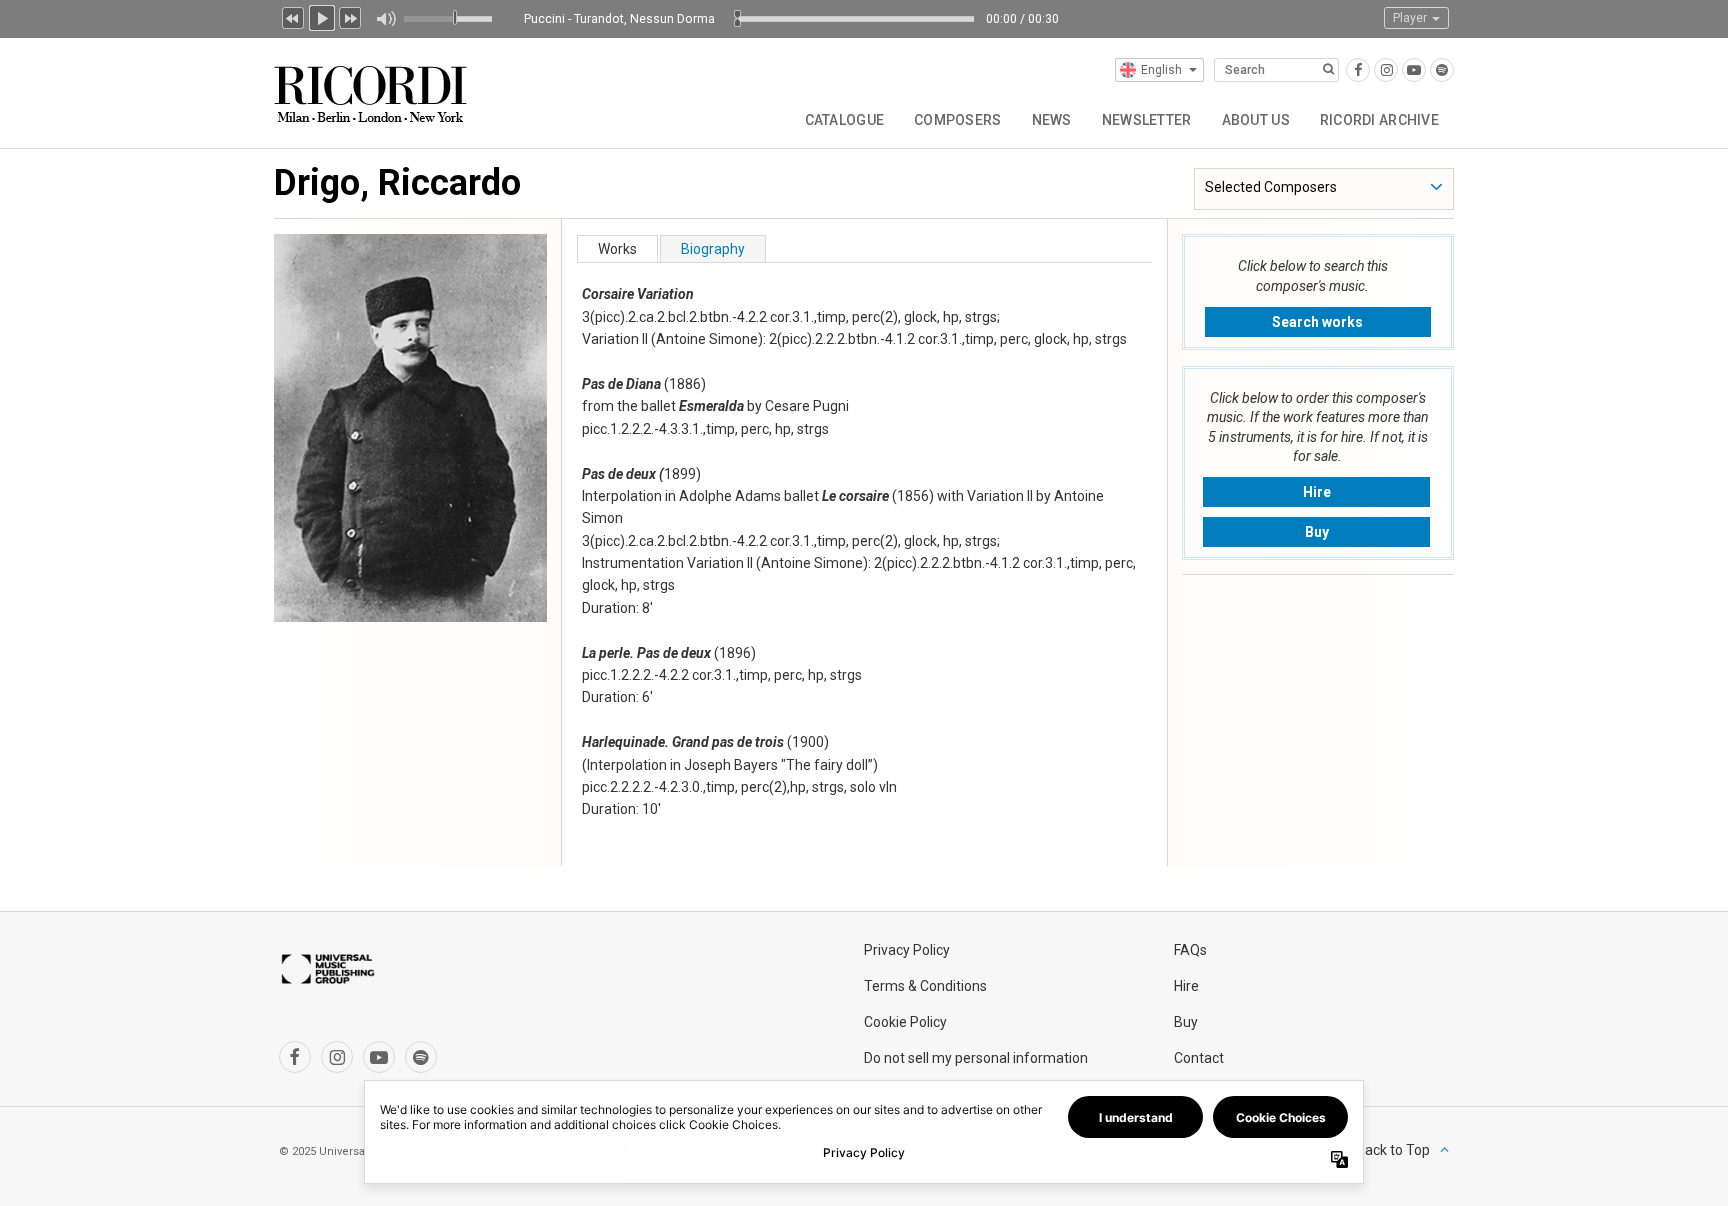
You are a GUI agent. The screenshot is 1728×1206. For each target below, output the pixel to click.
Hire (1317, 492)
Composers (958, 120)
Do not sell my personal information (976, 1058)
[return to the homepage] (372, 86)
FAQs (1190, 950)
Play (322, 16)
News (1052, 120)
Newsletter (1147, 120)
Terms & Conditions (925, 986)
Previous (293, 16)
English (1161, 70)
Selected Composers (1271, 187)
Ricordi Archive (1379, 120)
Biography (713, 249)
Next (351, 16)
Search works (1317, 322)
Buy (1317, 532)
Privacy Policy (907, 950)
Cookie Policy (905, 1022)
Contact (1199, 1058)
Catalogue (845, 120)
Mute (385, 19)
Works (617, 249)
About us (1256, 120)
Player (1411, 18)
